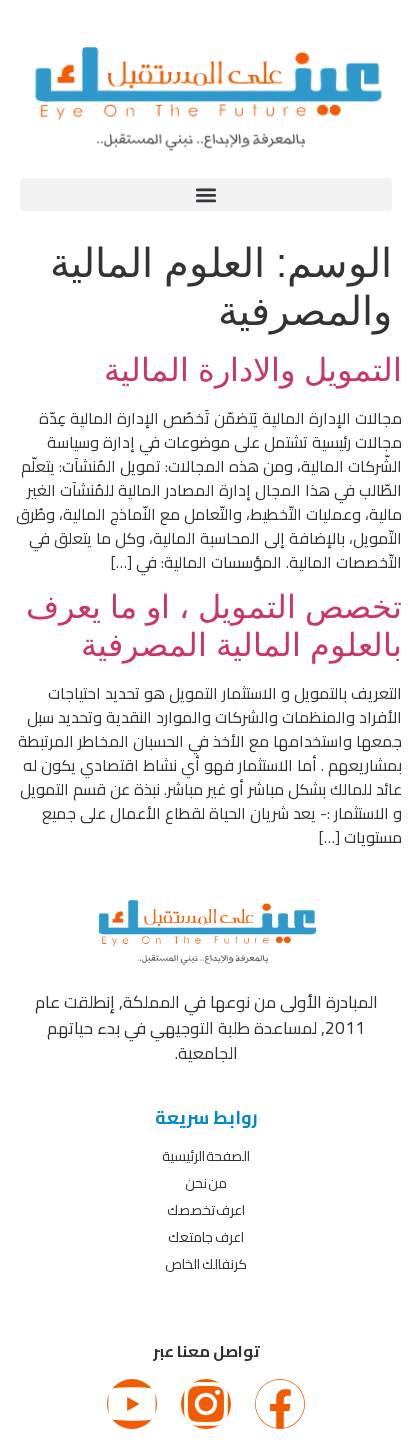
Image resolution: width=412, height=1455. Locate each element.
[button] (206, 194)
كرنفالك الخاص (206, 1264)
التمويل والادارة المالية (253, 370)
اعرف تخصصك (206, 1210)
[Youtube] (132, 1404)
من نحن (206, 1183)
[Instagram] (206, 1404)
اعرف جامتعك (206, 1237)
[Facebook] (280, 1404)
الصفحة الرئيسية (206, 1156)
